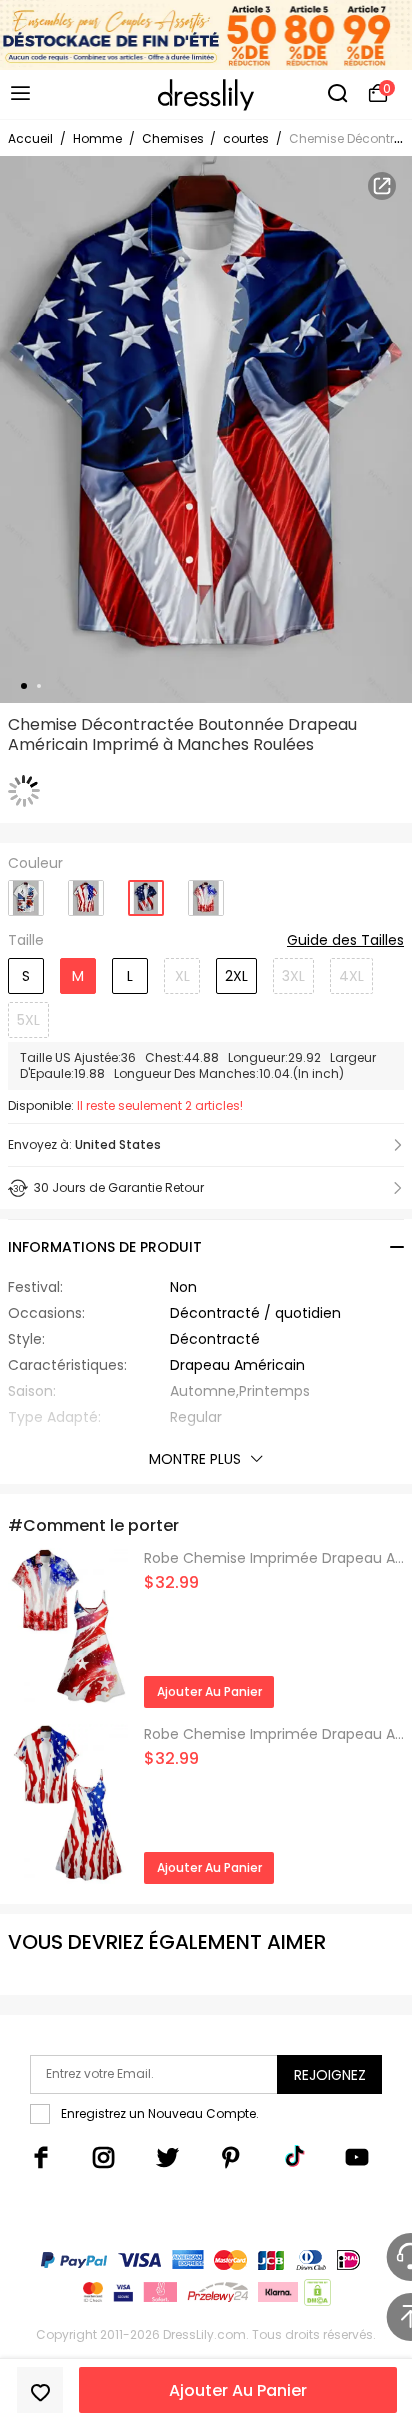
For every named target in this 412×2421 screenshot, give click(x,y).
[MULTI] (26, 890)
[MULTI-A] (86, 890)
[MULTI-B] (146, 891)
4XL (351, 976)
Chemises (174, 138)
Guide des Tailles (345, 941)
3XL (293, 976)
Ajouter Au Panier (238, 2390)
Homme (97, 138)
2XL (236, 976)
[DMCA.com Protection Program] (315, 2296)
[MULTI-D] (206, 890)
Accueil (30, 138)
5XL (28, 1020)
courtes (246, 138)
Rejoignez (330, 2075)
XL (182, 976)
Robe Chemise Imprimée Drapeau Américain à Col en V (274, 1558)
